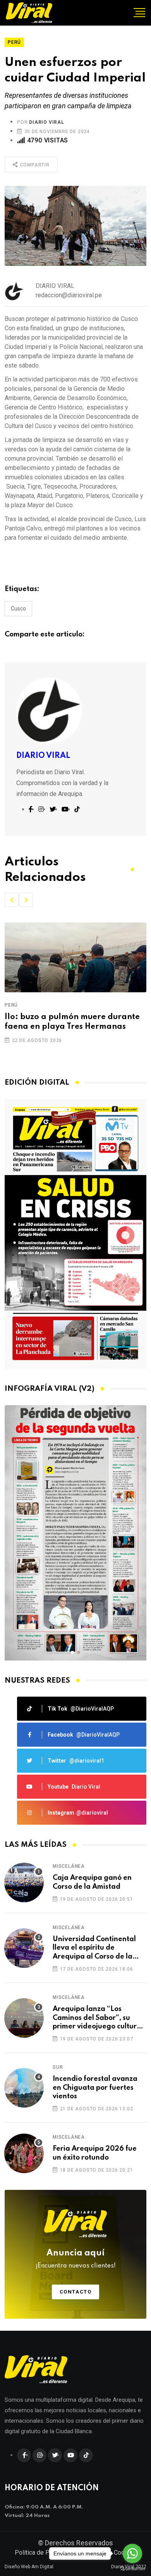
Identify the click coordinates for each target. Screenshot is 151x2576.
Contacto (76, 2292)
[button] (12, 900)
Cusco (18, 608)
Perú (11, 1005)
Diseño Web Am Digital (29, 2567)
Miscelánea (69, 1866)
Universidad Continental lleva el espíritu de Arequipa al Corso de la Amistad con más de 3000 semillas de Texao (96, 1948)
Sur (58, 2067)
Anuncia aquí (76, 2259)
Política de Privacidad (44, 2553)
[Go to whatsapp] (132, 2553)
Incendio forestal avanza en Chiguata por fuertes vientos (95, 2088)
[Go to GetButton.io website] (132, 2568)
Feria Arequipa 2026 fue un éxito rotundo (95, 2153)
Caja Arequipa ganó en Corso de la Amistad (92, 1882)
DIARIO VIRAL (47, 122)
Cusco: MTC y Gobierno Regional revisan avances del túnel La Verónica (68, 1027)
